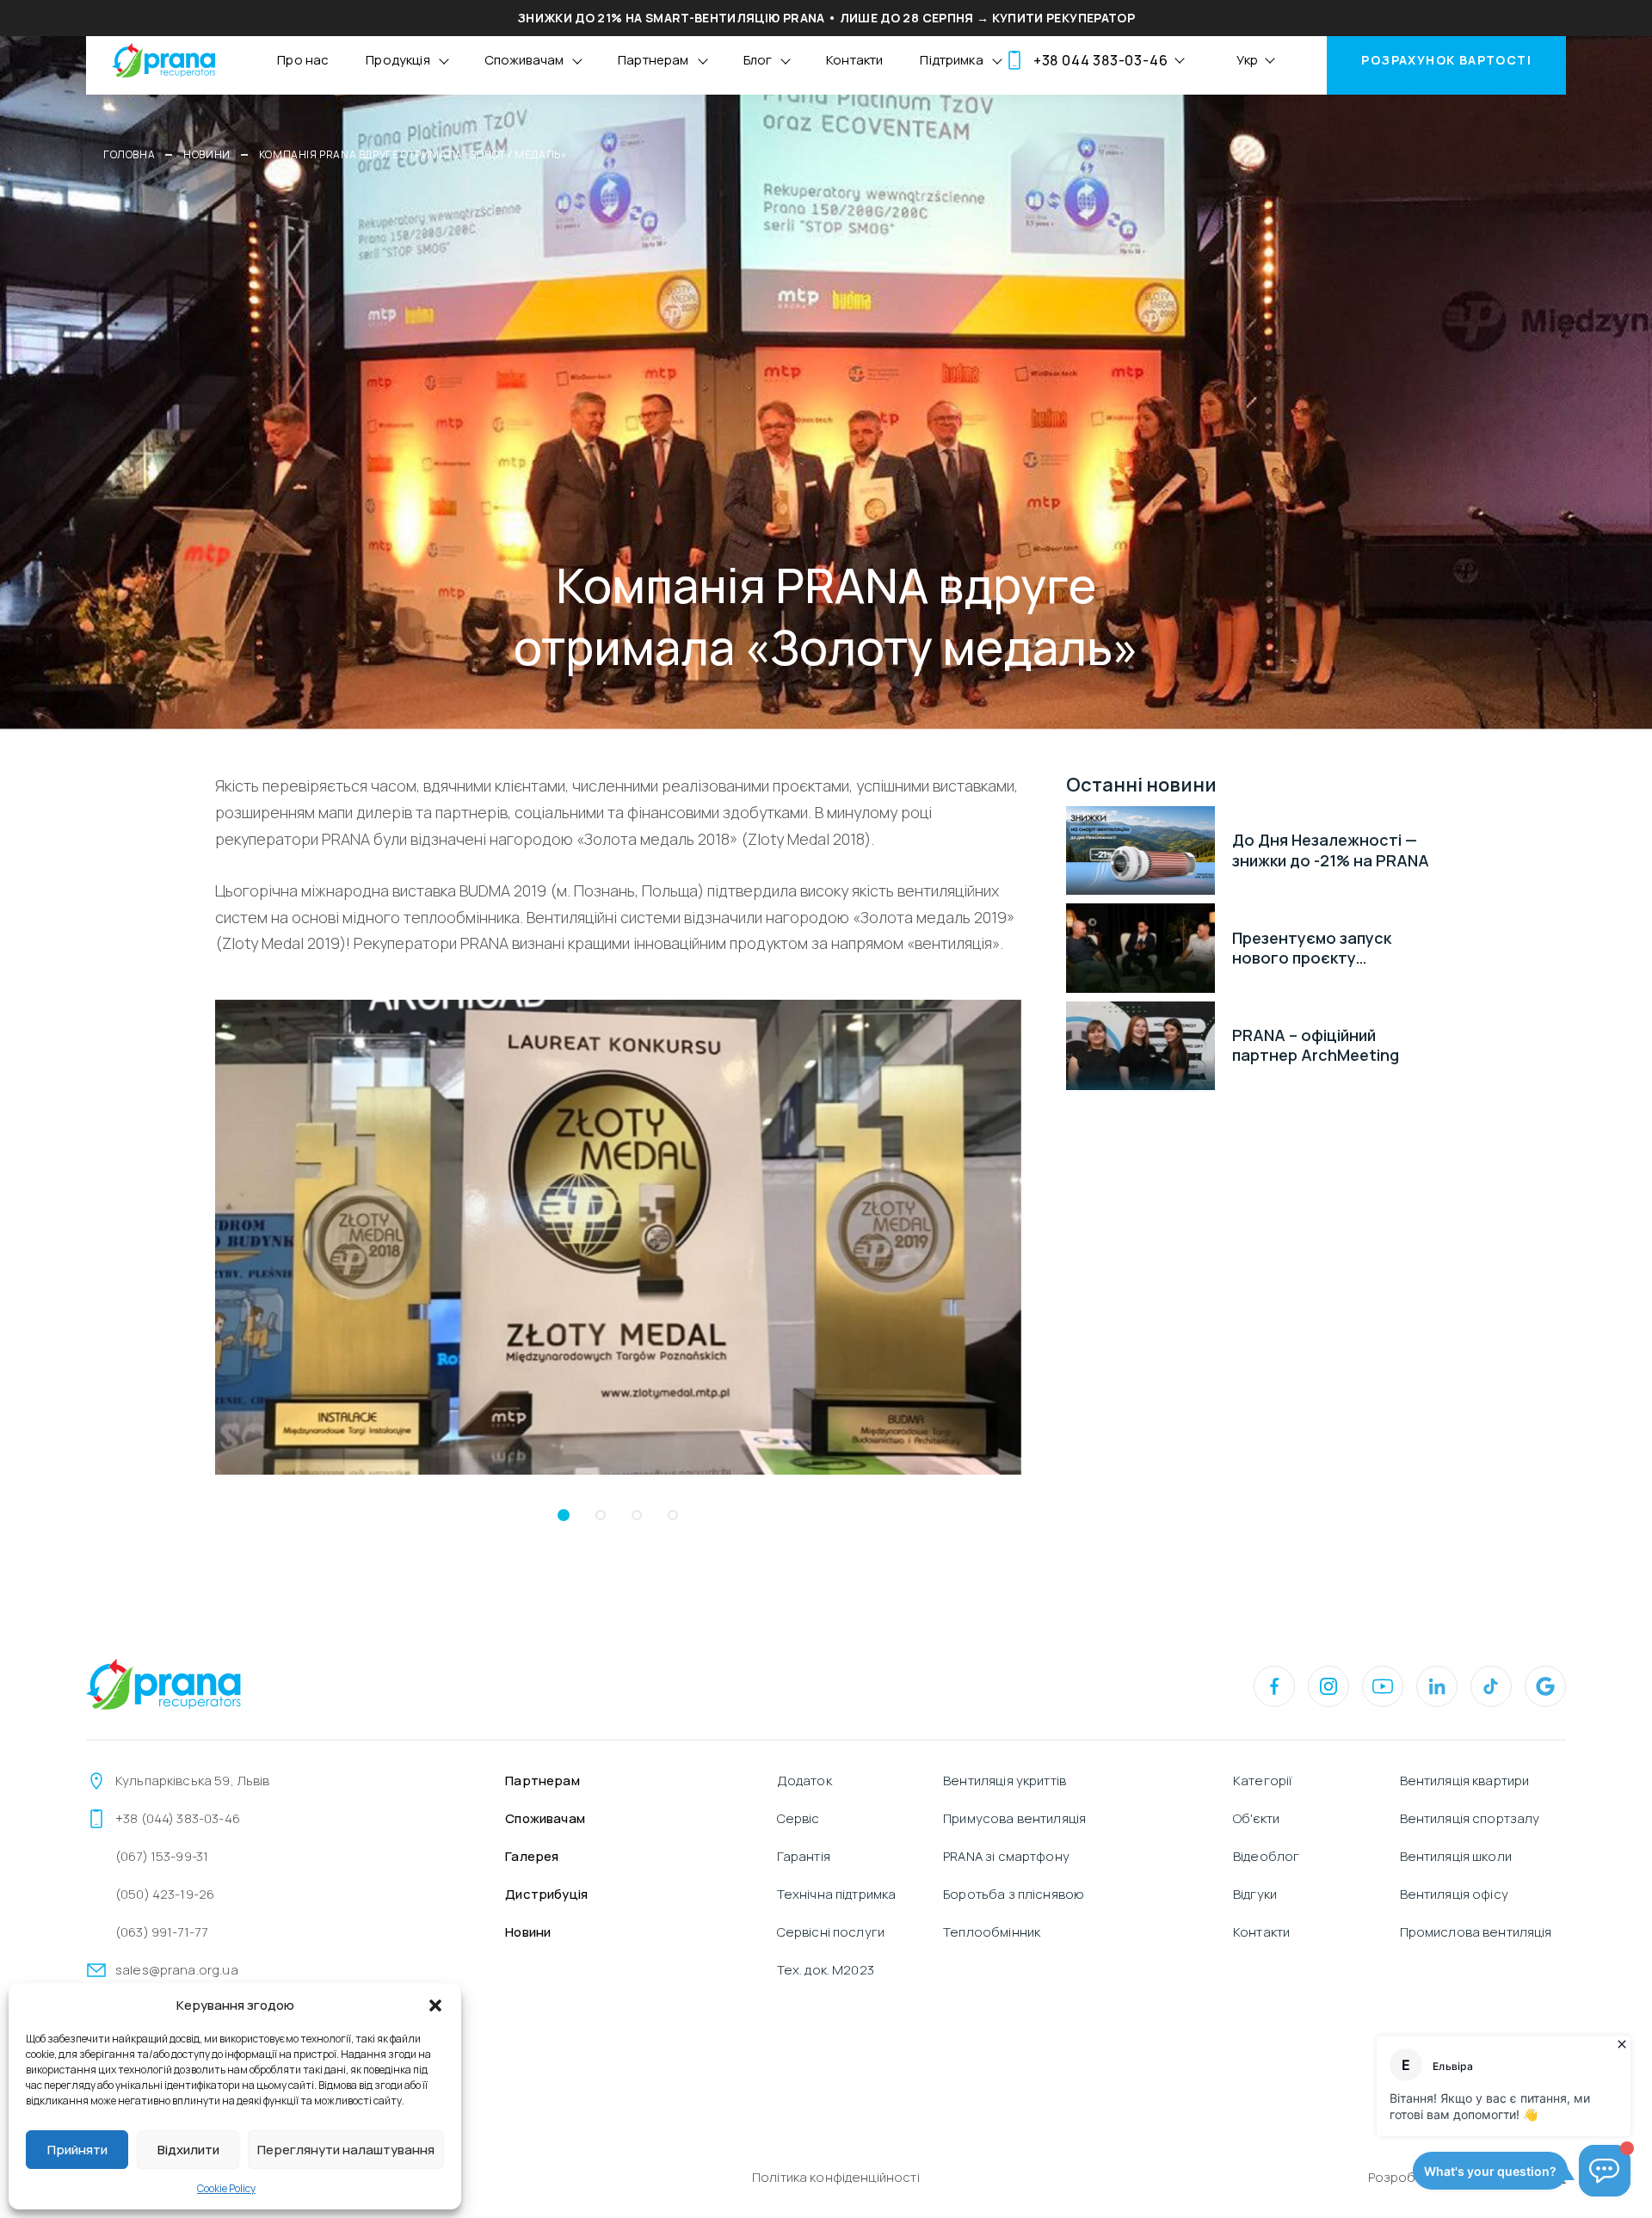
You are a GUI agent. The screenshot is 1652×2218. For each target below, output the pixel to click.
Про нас (303, 60)
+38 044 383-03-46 (1101, 60)
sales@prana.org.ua (177, 1970)
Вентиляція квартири (1465, 1781)
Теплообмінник (992, 1932)
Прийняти (77, 2150)
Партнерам (653, 60)
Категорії (1263, 1781)
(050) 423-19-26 (165, 1894)
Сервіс (798, 1818)
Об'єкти (1256, 1818)
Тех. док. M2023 (826, 1970)
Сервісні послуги (831, 1932)
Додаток (804, 1781)
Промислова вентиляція (1476, 1932)
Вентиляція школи (1456, 1856)
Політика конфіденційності (836, 2177)
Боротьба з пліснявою (1014, 1894)
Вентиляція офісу (1454, 1894)
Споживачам (524, 60)
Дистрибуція (546, 1894)
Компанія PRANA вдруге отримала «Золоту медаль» (413, 154)
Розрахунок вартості (1446, 60)
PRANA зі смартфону (1006, 1856)
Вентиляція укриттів (1005, 1781)
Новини (207, 154)
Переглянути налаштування (346, 2150)
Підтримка (951, 60)
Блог (758, 60)
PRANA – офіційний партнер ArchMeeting (1316, 1045)
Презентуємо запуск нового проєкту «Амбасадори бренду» (1320, 949)
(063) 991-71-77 (161, 1932)
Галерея (532, 1856)
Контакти (854, 60)
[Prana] (163, 60)
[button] (435, 2005)
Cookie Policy (226, 2188)
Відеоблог (1266, 1856)
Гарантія (804, 1856)
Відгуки (1255, 1894)
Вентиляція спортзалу (1470, 1818)
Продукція (398, 60)
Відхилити (188, 2150)
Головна (129, 154)
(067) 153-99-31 (162, 1856)
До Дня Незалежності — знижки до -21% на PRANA (1331, 850)
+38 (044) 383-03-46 (178, 1818)
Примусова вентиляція (1014, 1818)
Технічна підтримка (837, 1894)
